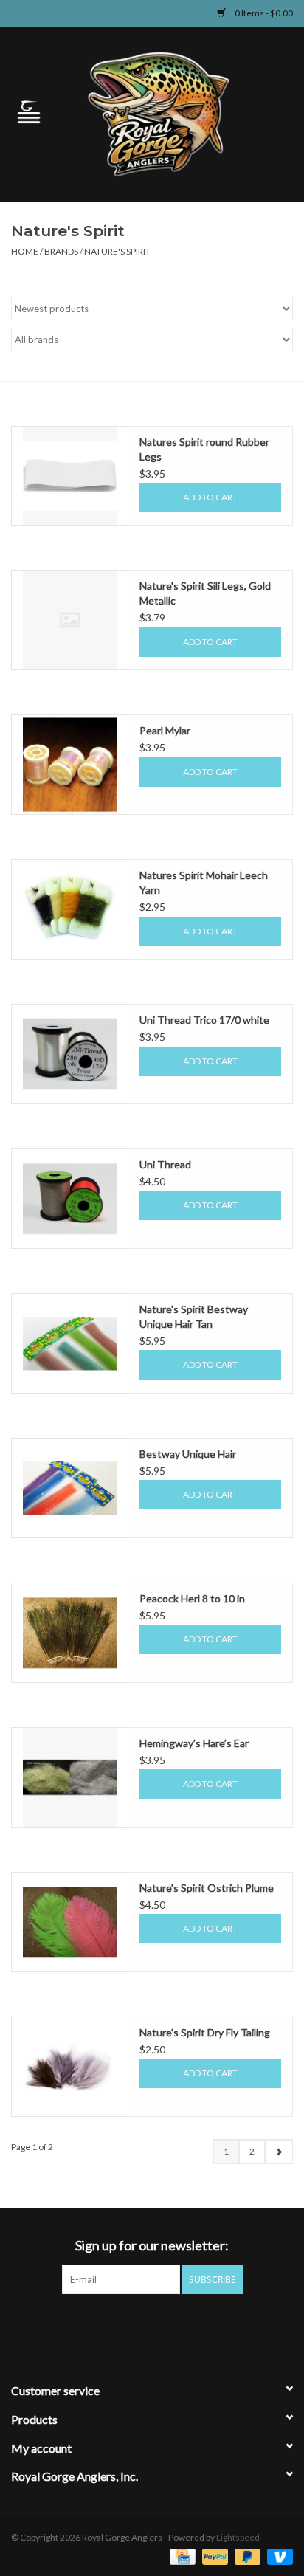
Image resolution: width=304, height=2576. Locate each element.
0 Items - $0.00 (263, 13)
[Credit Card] (180, 2556)
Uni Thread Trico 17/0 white (204, 1020)
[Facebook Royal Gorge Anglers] (100, 2324)
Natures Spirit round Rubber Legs (204, 449)
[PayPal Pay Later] (246, 2556)
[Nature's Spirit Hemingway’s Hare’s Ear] (70, 1777)
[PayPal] (213, 2556)
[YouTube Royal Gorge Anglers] (178, 2324)
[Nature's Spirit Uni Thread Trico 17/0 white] (70, 1054)
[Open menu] (29, 111)
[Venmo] (277, 2556)
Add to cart (210, 497)
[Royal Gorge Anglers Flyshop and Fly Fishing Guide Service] (181, 113)
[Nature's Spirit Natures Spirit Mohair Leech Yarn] (70, 909)
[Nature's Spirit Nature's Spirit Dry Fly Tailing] (70, 2067)
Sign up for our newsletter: (152, 2246)
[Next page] (279, 2152)
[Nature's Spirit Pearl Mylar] (70, 765)
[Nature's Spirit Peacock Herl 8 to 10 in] (70, 1633)
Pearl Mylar (165, 730)
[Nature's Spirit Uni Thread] (70, 1199)
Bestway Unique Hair (188, 1454)
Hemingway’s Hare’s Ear (194, 1743)
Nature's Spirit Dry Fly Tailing (205, 2032)
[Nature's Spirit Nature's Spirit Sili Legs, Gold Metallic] (70, 620)
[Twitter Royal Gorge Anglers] (126, 2324)
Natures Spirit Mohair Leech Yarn (204, 882)
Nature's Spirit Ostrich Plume (207, 1888)
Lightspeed (238, 2537)
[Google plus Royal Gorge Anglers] (152, 2324)
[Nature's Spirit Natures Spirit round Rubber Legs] (70, 476)
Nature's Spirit (117, 251)
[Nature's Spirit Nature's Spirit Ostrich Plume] (70, 1922)
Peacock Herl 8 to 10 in (192, 1598)
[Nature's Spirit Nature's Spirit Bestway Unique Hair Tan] (70, 1343)
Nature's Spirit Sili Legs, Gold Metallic (205, 593)
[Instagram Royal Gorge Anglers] (204, 2324)
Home (25, 251)
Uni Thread (165, 1164)
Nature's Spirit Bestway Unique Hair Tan (194, 1316)
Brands (61, 251)
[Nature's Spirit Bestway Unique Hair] (70, 1488)
